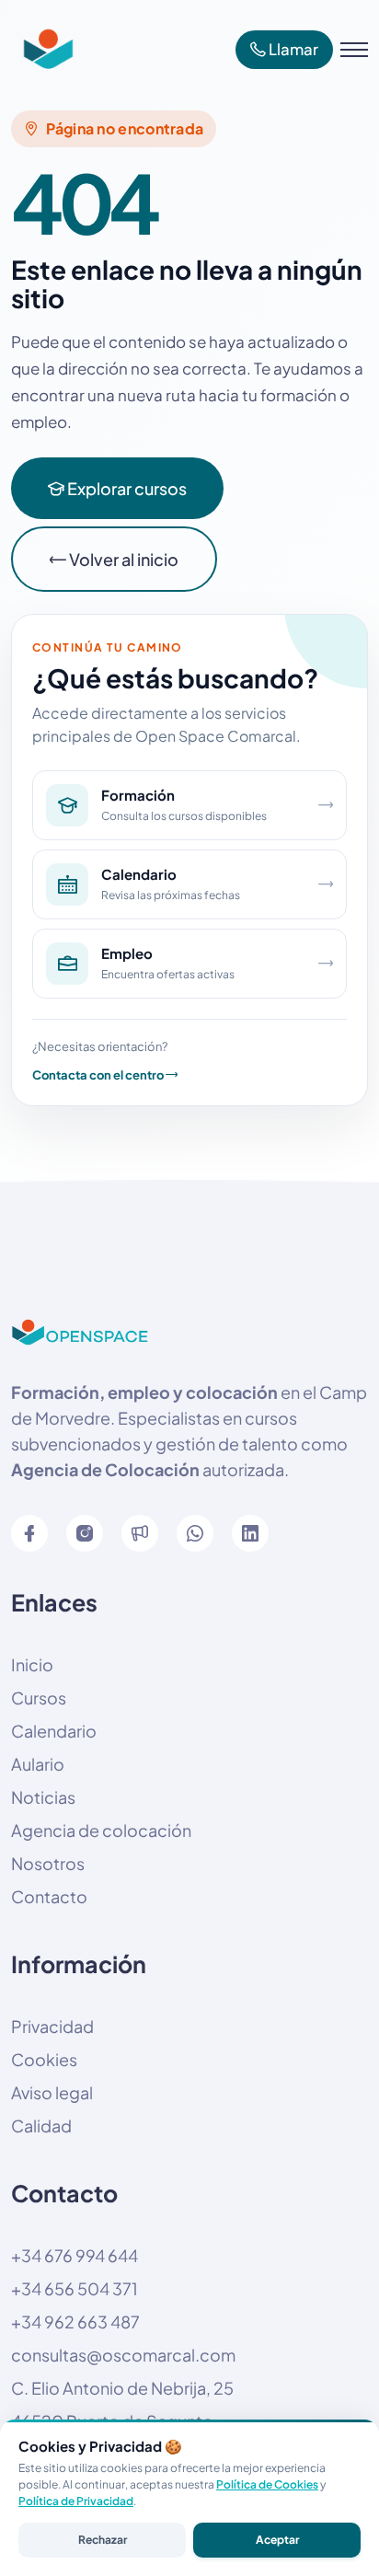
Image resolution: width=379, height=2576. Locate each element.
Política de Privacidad (76, 2501)
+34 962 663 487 (75, 2322)
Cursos (39, 1698)
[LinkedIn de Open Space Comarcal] (250, 1533)
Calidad (41, 2125)
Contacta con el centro (99, 1075)
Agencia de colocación (101, 1830)
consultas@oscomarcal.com (123, 2355)
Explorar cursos (126, 488)
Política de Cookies (267, 2484)
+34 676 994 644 (75, 2255)
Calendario (54, 1731)
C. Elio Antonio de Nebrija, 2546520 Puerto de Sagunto (122, 2404)
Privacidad (52, 2026)
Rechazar (103, 2540)
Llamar (292, 49)
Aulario (38, 1764)
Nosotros (48, 1863)
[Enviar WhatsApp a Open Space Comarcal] (195, 1533)
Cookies (44, 2059)
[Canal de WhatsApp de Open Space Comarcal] (140, 1533)
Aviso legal (52, 2092)
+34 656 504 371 (75, 2288)
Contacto (49, 1896)
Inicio (32, 1664)
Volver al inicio (122, 559)
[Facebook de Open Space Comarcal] (29, 1533)
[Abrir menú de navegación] (354, 50)
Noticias (43, 1797)
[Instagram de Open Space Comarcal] (85, 1533)
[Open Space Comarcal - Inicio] (43, 50)
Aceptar (277, 2540)
